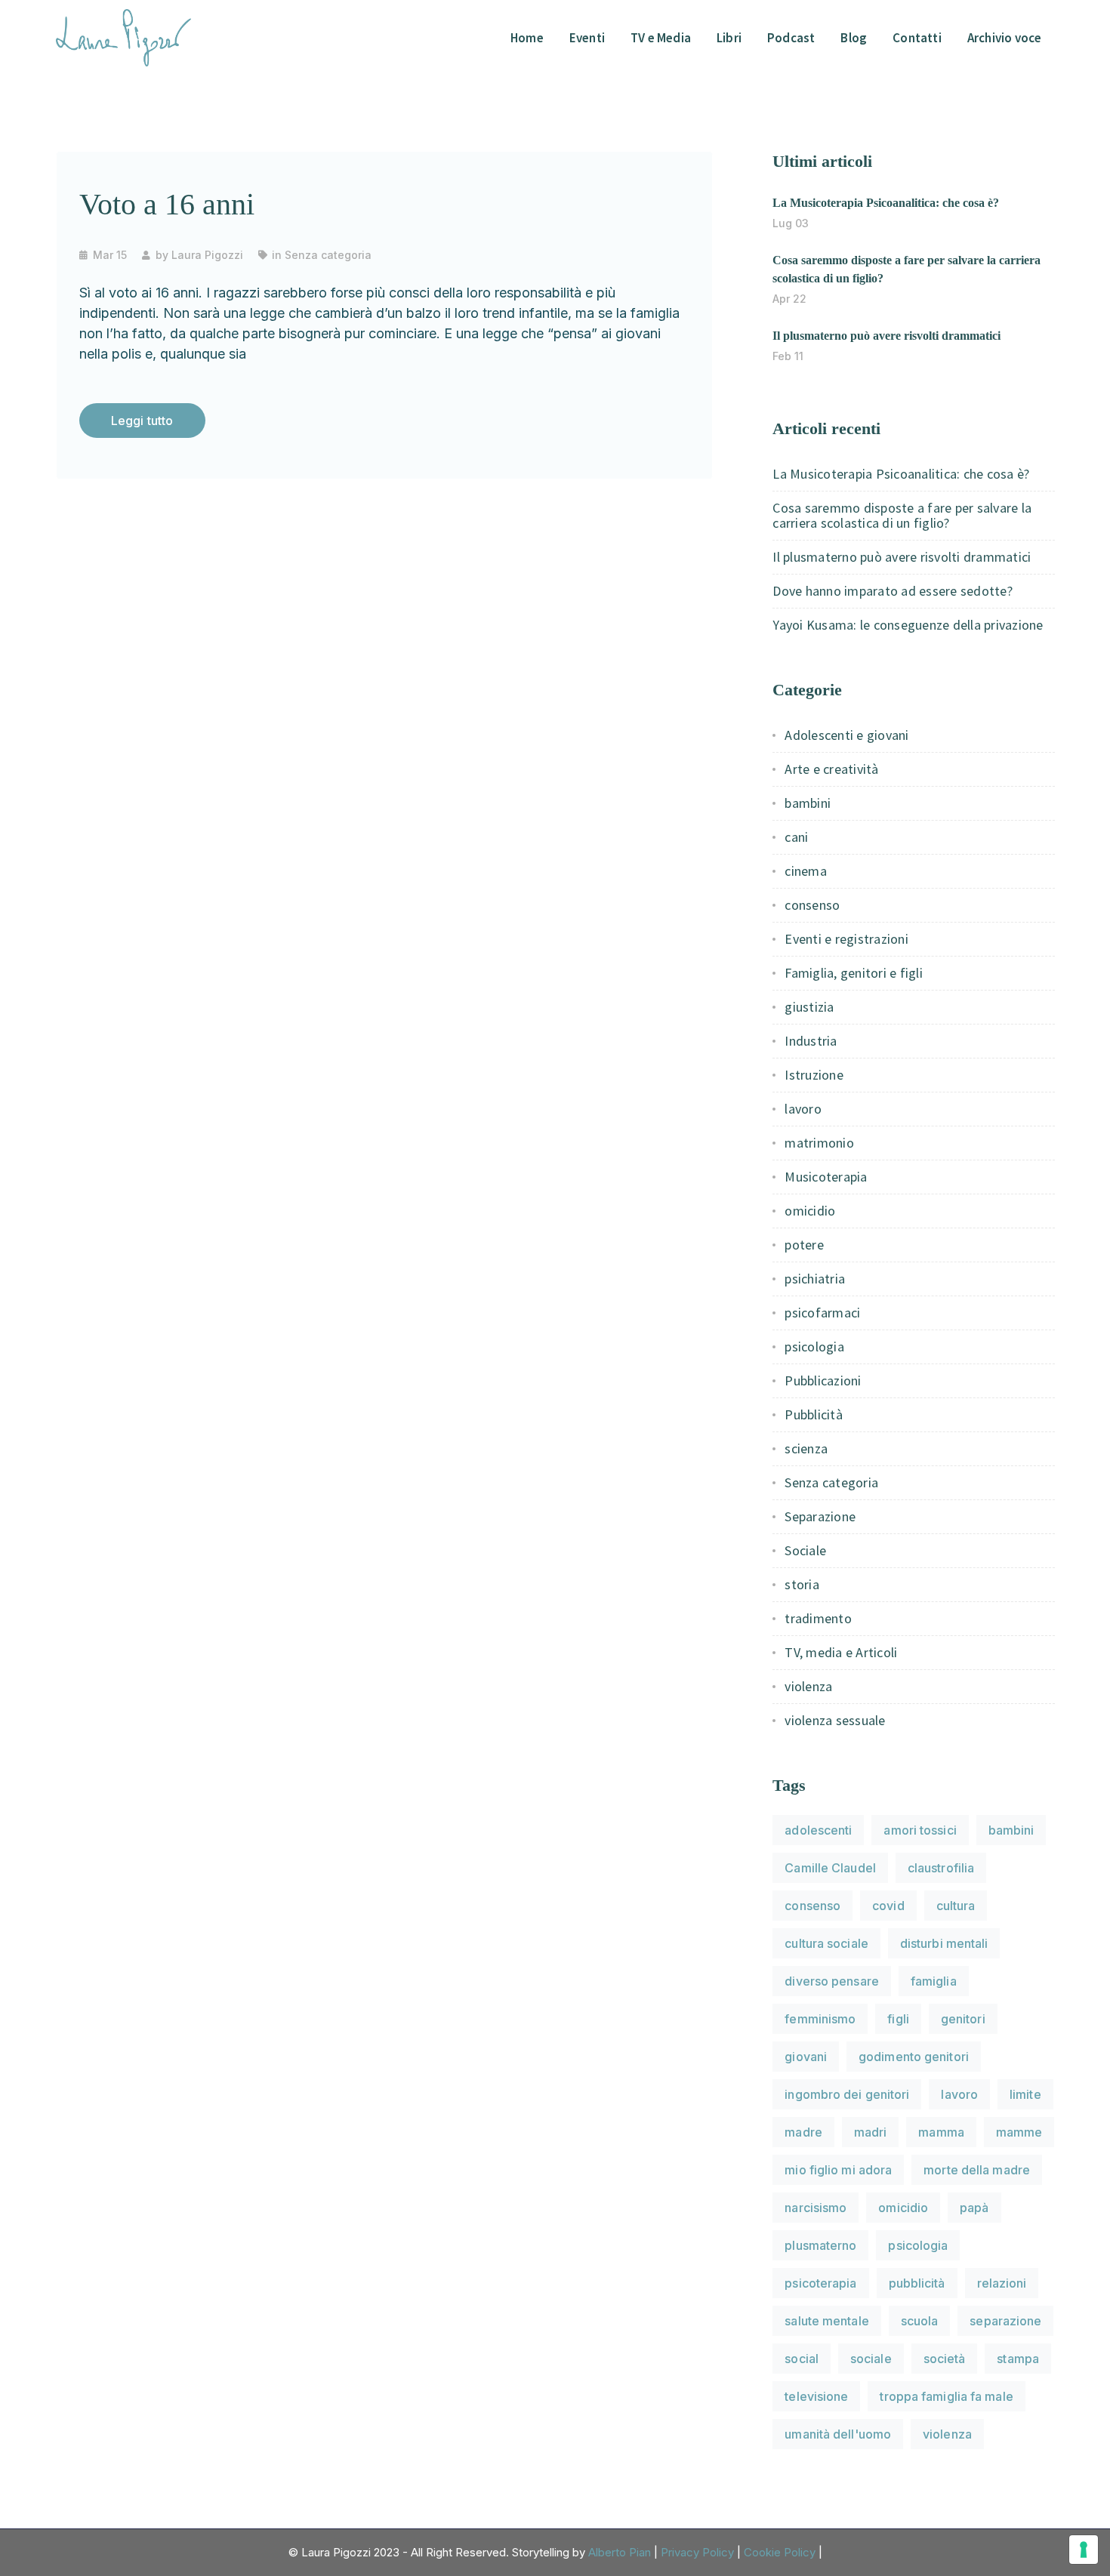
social (802, 2359)
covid (888, 1906)
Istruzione (814, 1075)
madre (803, 2132)
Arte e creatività (831, 769)
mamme (1019, 2132)
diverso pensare (832, 1981)
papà (974, 2208)
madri (871, 2132)
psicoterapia (820, 2283)
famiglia (934, 1981)
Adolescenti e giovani (846, 735)
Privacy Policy (697, 2552)
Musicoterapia (826, 1177)
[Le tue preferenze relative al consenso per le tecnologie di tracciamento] (1084, 2550)
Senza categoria (328, 255)
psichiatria (815, 1279)
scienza (806, 1448)
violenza (808, 1686)
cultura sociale (826, 1943)
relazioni (1002, 2283)
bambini (808, 803)
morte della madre (977, 2170)
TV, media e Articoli (841, 1652)
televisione (816, 2396)
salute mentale (826, 2321)
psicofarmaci (822, 1313)
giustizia (809, 1007)
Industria (811, 1041)
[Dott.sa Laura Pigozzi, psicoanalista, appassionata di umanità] (124, 36)
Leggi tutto (142, 421)
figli (898, 2019)
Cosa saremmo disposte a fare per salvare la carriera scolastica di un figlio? (902, 515)
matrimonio (819, 1143)
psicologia (814, 1347)
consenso (812, 905)
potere (804, 1245)
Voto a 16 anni (167, 204)
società (945, 2359)
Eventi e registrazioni (846, 939)
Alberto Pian (620, 2552)
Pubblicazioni (823, 1380)
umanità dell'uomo (838, 2434)
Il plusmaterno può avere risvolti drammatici (886, 336)
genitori (963, 2019)
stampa (1018, 2359)
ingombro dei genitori (847, 2094)
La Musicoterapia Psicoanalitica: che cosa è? (886, 203)
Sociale (805, 1550)
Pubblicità (814, 1414)
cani (796, 837)
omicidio (810, 1211)
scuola (920, 2321)
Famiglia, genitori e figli (854, 973)
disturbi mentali (944, 1943)
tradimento (818, 1618)
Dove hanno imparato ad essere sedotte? (893, 591)
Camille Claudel (830, 1868)
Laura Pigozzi (207, 255)
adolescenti (818, 1830)
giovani (806, 2057)
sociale (871, 2359)
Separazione (820, 1516)
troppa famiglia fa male (946, 2396)
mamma (941, 2132)
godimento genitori (914, 2057)
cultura (956, 1906)
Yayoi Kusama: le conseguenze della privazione (908, 625)
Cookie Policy (780, 2552)
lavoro (803, 1109)
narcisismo (816, 2208)
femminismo (820, 2019)
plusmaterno (820, 2245)
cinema (806, 871)
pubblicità (917, 2283)
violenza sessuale (835, 1720)
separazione (1005, 2321)
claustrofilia (941, 1868)
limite (1025, 2094)
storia (802, 1584)
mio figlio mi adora (838, 2170)
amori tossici (920, 1830)
